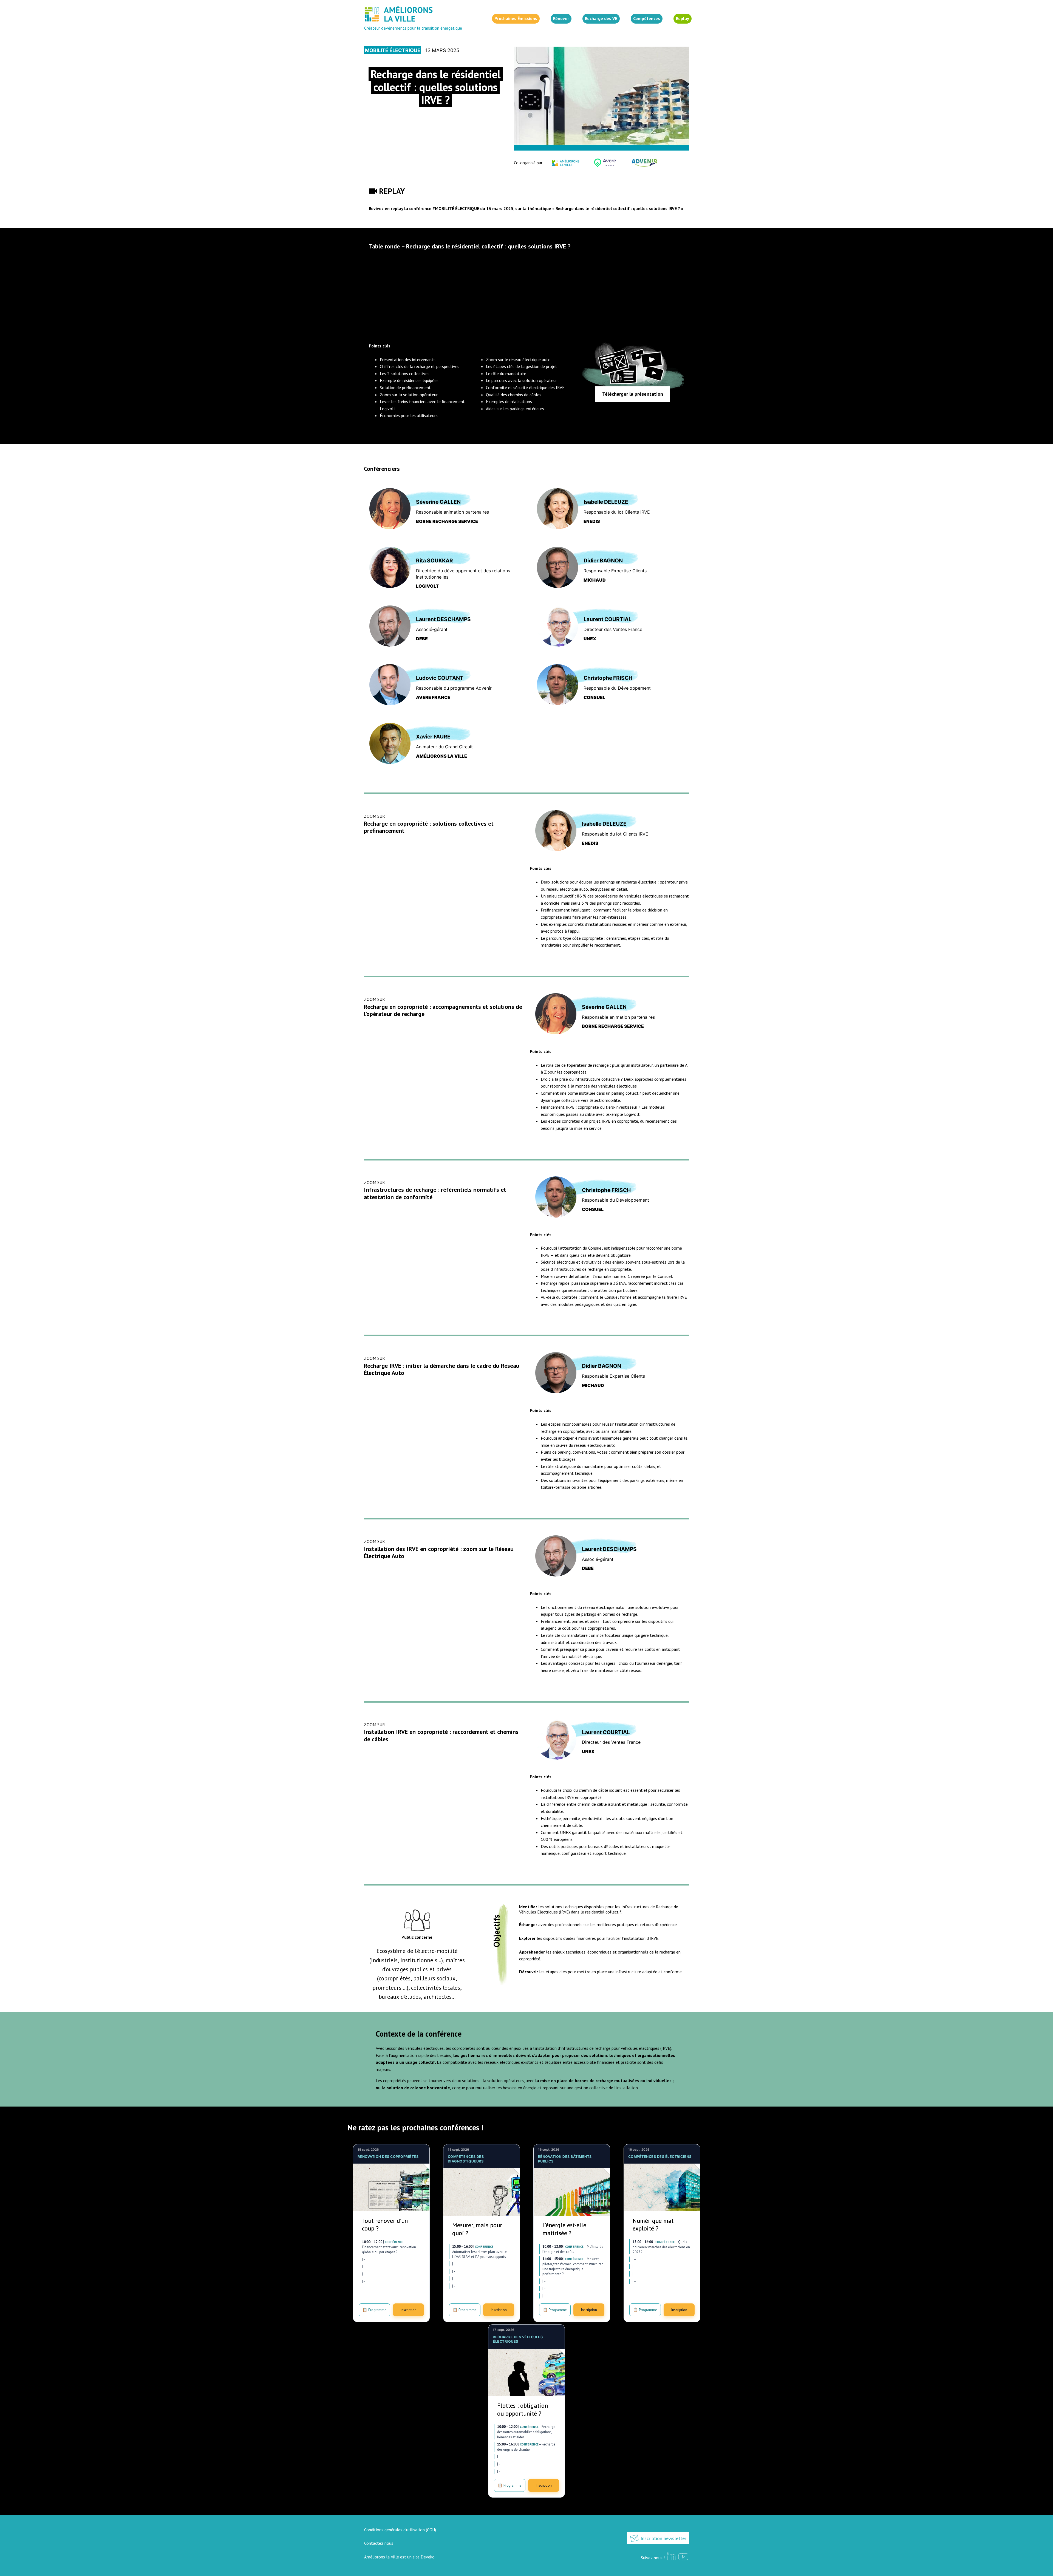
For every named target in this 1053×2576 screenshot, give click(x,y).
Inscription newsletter (663, 2538)
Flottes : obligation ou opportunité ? (523, 2409)
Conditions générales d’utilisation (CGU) (400, 2530)
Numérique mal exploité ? (653, 2225)
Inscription (408, 2310)
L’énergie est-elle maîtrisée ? (564, 2229)
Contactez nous (379, 2543)
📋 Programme (374, 2310)
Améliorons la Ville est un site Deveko (399, 2557)
